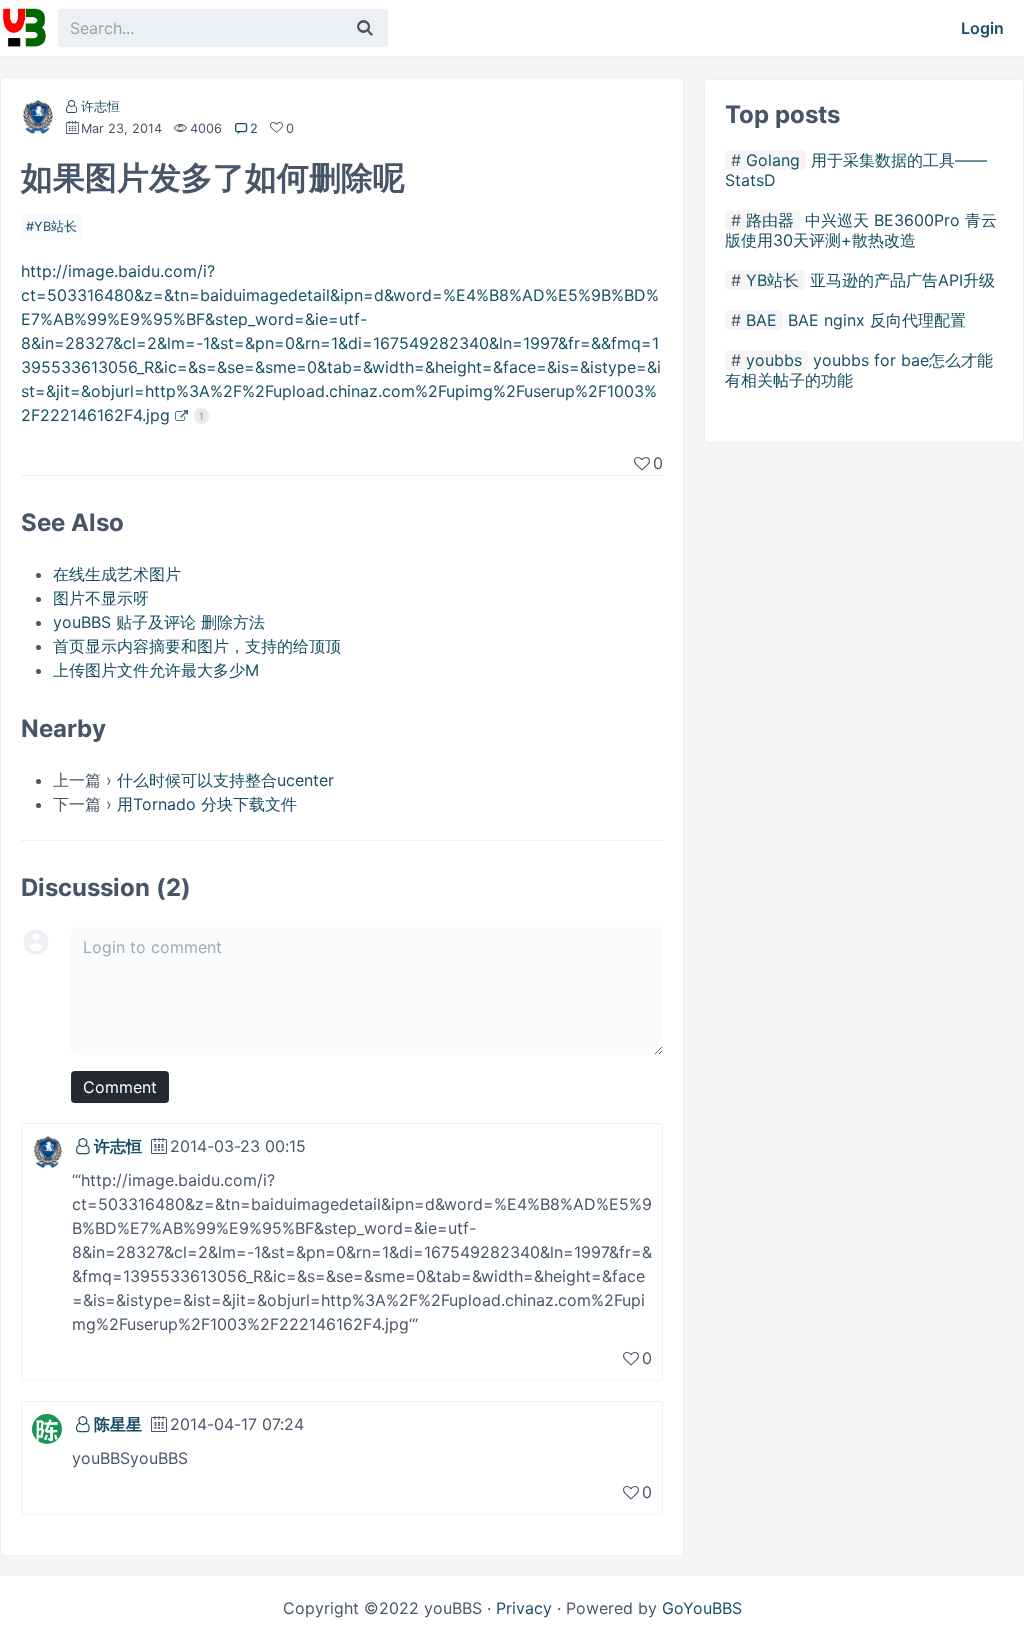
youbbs (774, 360)
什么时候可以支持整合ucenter (225, 780)
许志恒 (100, 106)
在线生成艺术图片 (117, 574)
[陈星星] (47, 1427)
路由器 (770, 220)
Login (982, 28)
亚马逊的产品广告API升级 (902, 280)
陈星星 (118, 1424)
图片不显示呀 (101, 598)
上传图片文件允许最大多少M (156, 670)
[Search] (365, 28)
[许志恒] (37, 120)
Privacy (524, 1608)
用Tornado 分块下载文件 (207, 804)
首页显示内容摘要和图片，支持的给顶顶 (197, 646)
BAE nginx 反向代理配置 (877, 320)
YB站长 (55, 226)
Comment (120, 1087)
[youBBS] (24, 28)
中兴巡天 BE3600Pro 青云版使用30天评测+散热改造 (861, 230)
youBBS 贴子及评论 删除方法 (159, 622)
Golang (773, 160)
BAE (761, 320)
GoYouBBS (702, 1608)
